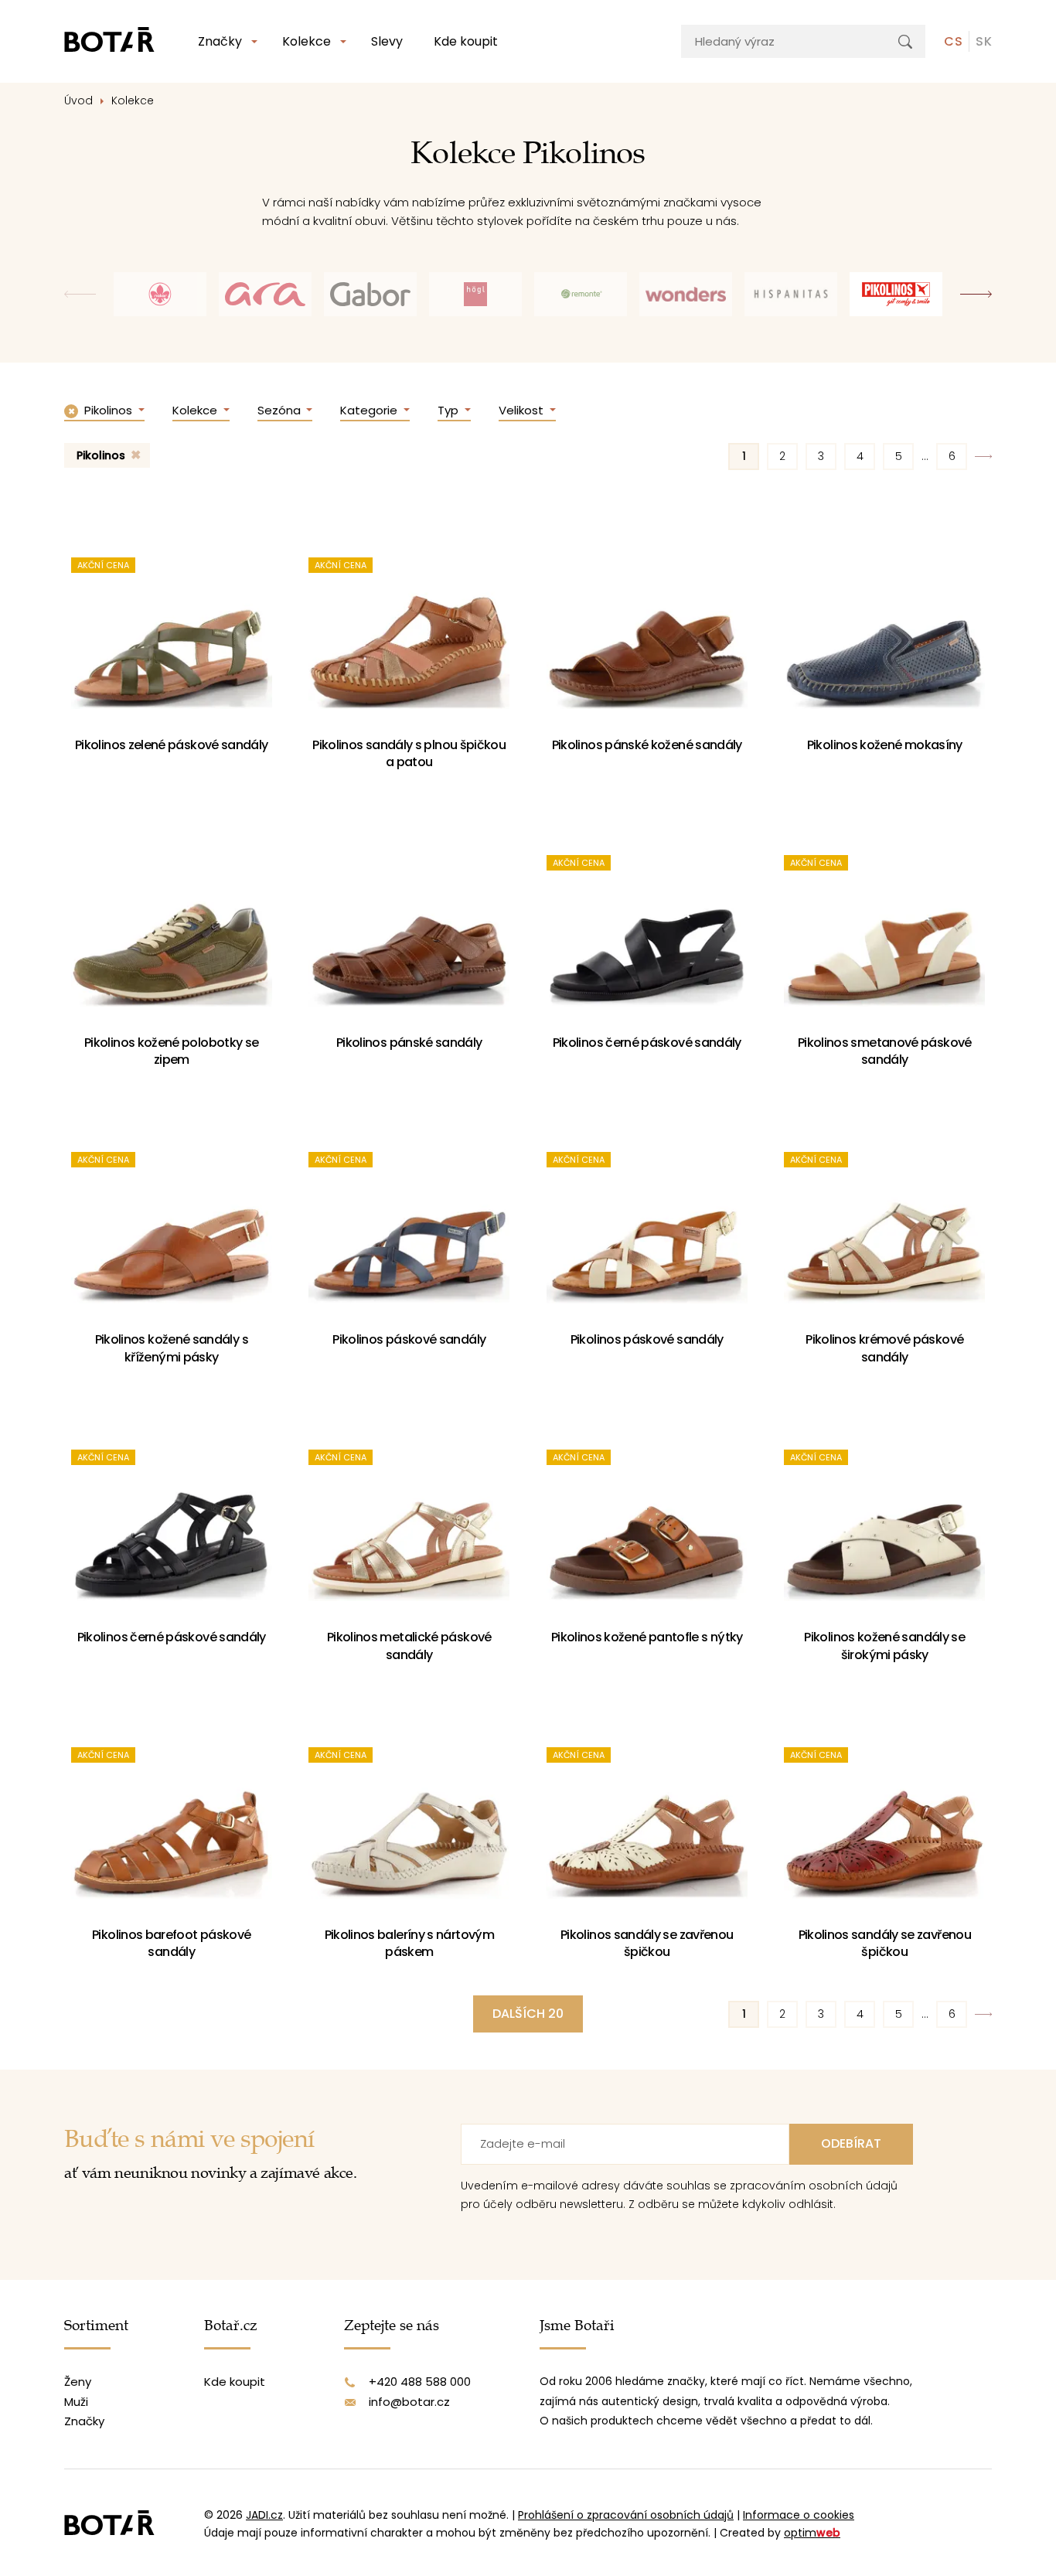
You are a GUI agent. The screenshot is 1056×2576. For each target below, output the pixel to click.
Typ (450, 410)
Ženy (78, 2382)
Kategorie (370, 410)
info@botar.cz (409, 2402)
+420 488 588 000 (420, 2382)
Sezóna (281, 410)
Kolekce (307, 41)
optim (812, 2533)
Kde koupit (466, 41)
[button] (976, 294)
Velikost (523, 410)
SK (984, 41)
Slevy (387, 41)
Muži (76, 2402)
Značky (220, 41)
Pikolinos (101, 455)
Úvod (78, 101)
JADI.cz (264, 2515)
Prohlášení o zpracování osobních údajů (626, 2515)
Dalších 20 (528, 2014)
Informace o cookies (799, 2515)
